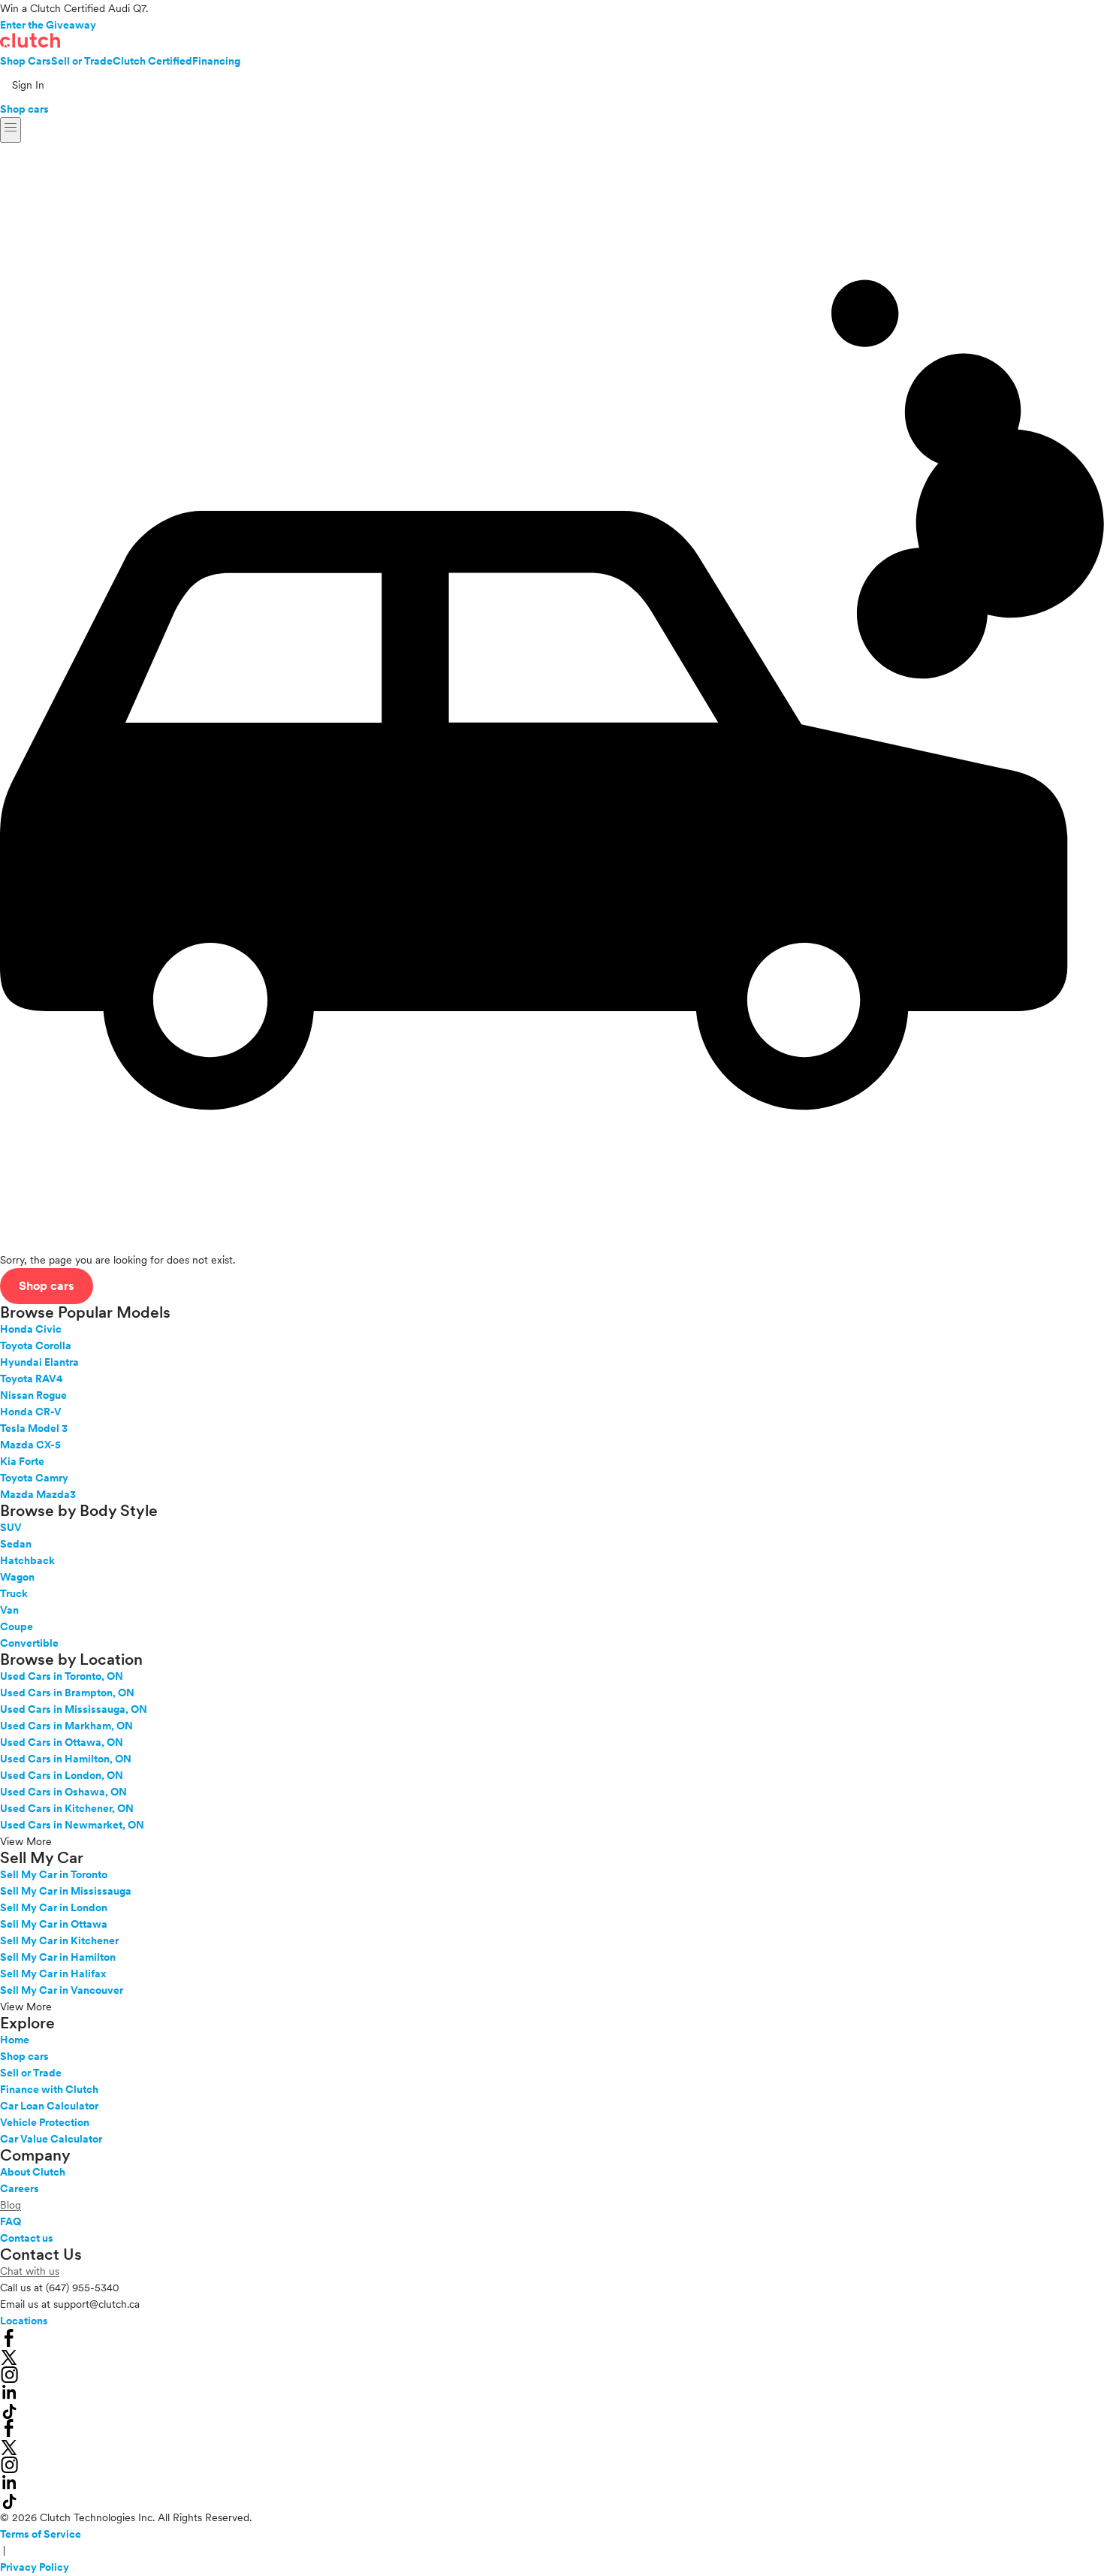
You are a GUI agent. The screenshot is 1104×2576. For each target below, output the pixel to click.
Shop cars (24, 109)
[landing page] (30, 41)
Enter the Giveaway (48, 25)
